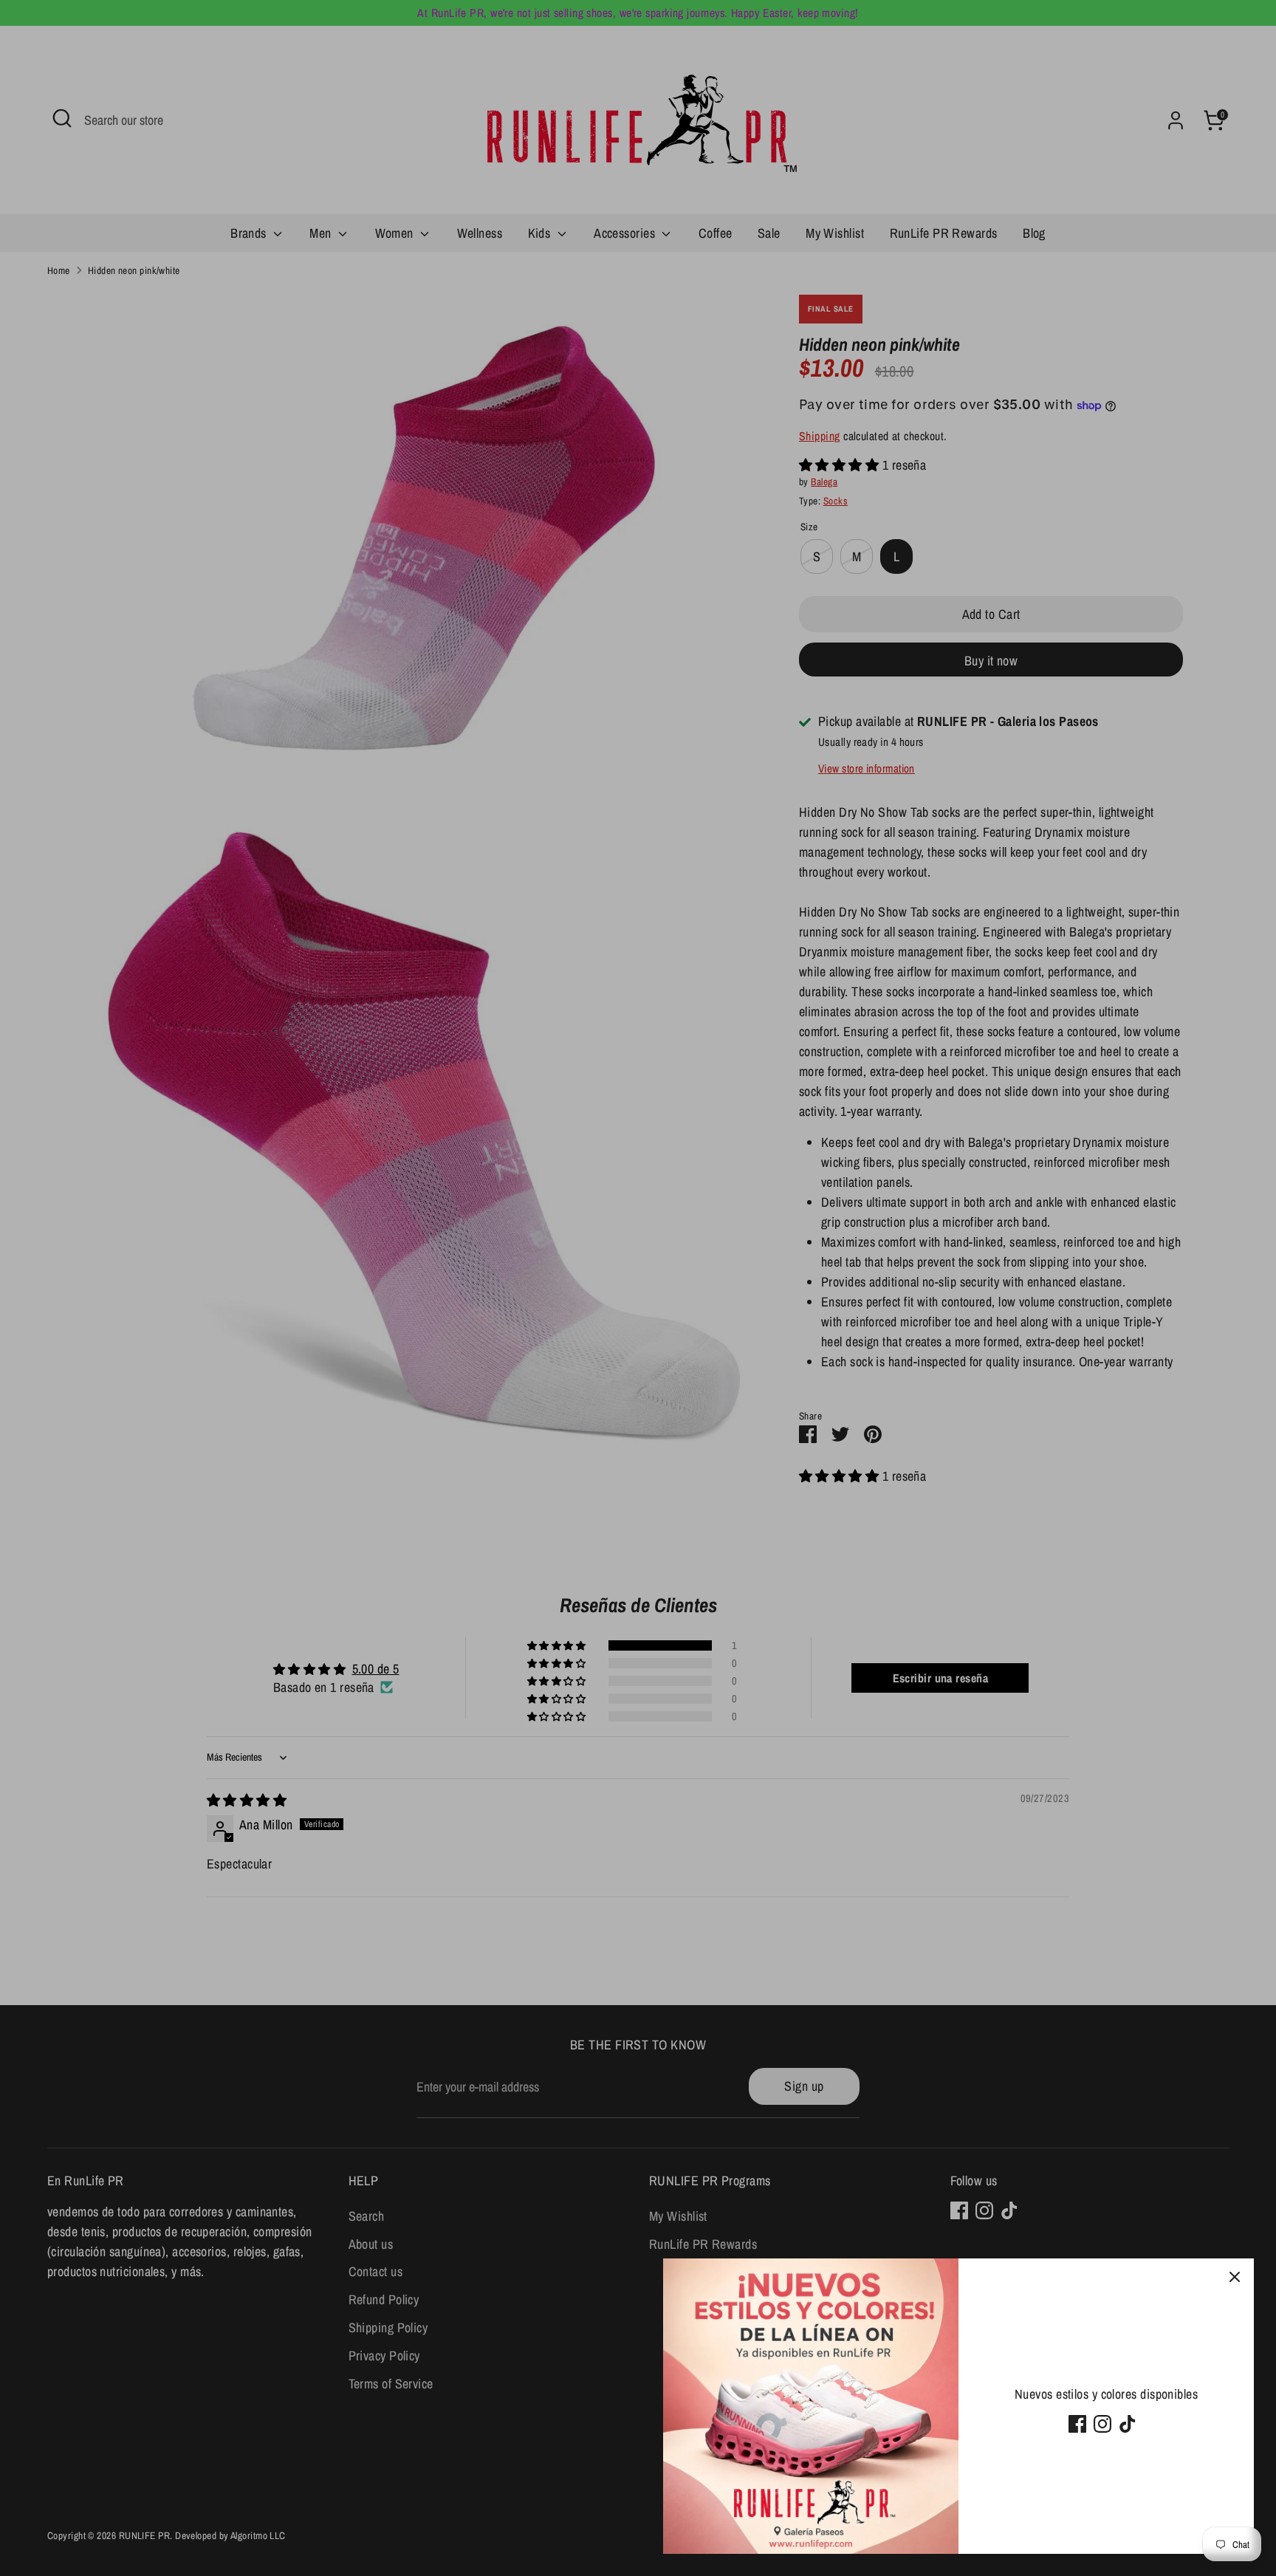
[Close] (1235, 2278)
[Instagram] (1102, 2424)
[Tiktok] (1128, 2424)
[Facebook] (1077, 2424)
